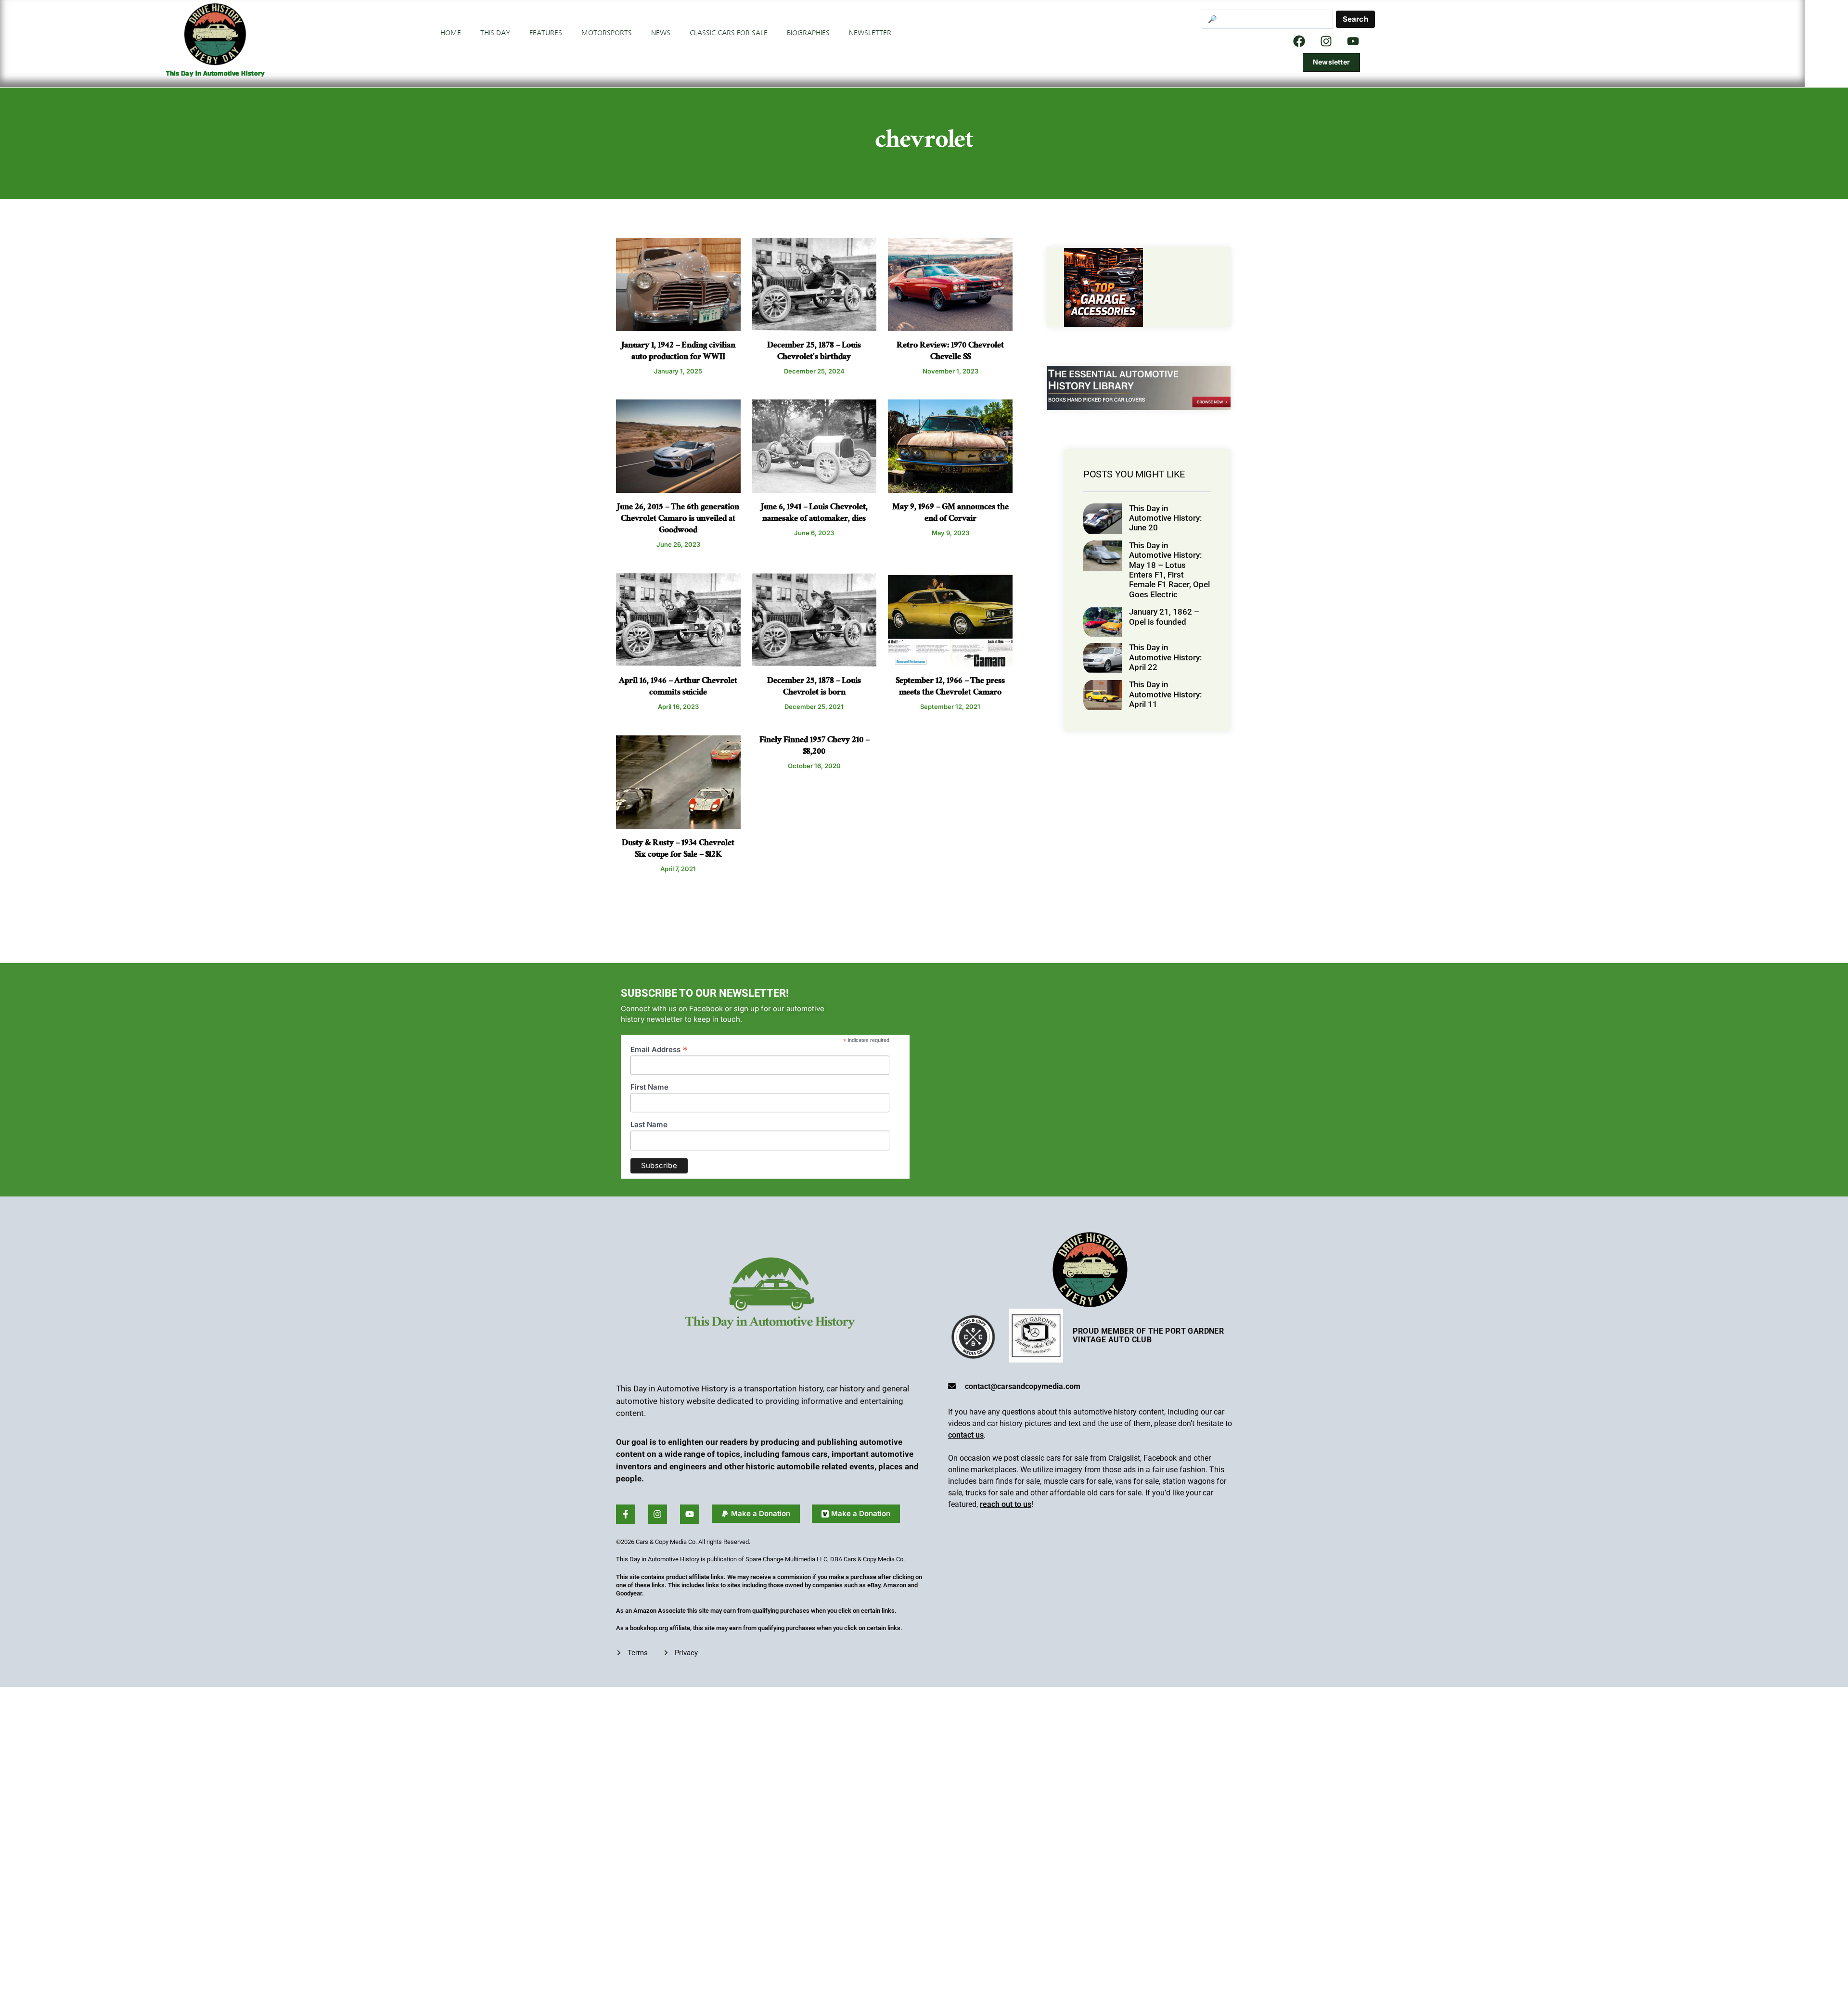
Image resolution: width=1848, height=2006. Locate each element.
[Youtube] (690, 1514)
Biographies (808, 33)
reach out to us (1006, 1504)
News (661, 33)
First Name (649, 1072)
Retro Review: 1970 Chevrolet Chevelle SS (950, 352)
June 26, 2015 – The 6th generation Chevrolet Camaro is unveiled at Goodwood (678, 520)
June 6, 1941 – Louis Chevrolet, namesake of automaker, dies (814, 514)
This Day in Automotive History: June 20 (1165, 518)
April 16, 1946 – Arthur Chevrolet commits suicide (678, 688)
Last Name (649, 1109)
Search (1355, 19)
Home (451, 33)
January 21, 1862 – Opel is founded (1164, 617)
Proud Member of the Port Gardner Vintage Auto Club (1148, 1335)
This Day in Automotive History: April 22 (1165, 657)
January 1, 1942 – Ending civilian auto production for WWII (678, 352)
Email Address (659, 1034)
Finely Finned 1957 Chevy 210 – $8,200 (814, 747)
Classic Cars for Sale (729, 33)
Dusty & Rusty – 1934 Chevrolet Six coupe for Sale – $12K (678, 850)
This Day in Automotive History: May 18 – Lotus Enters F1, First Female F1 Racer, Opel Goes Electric (1169, 570)
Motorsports (607, 33)
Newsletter (870, 33)
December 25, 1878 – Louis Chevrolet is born (814, 688)
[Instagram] (1326, 41)
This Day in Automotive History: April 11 (1165, 694)
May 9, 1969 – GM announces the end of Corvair (950, 514)
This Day (495, 33)
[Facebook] (1299, 41)
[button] (756, 1514)
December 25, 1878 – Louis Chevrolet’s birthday (814, 352)
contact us (966, 1435)
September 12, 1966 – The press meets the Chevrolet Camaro (950, 688)
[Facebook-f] (626, 1514)
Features (546, 33)
